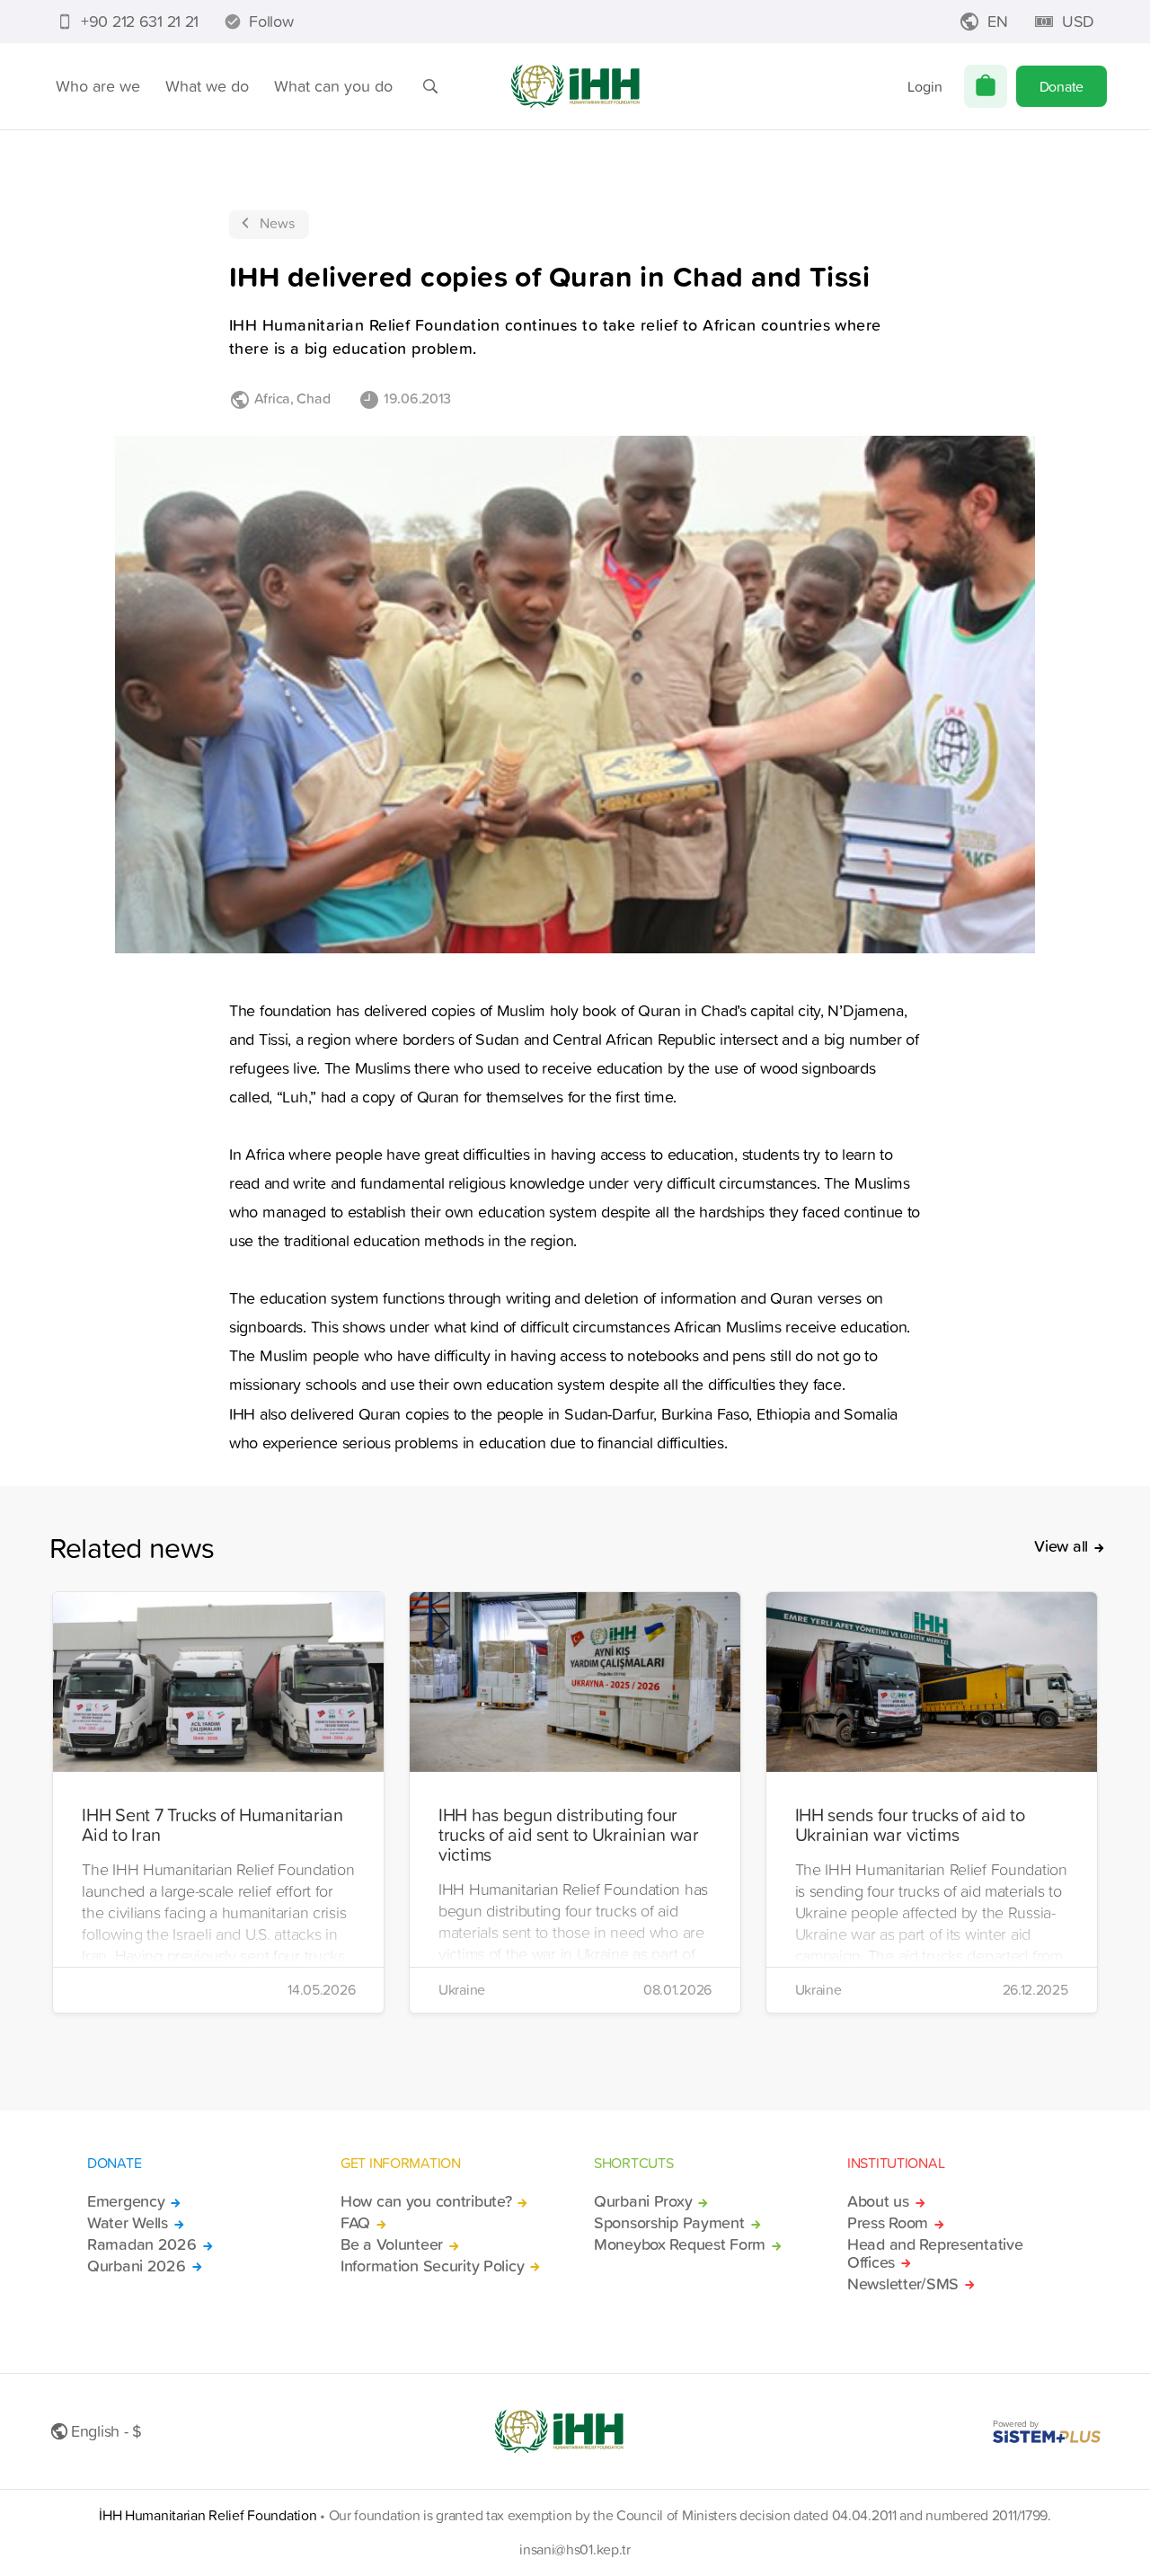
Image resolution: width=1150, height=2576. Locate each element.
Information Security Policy (432, 2266)
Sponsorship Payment (669, 2223)
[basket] (986, 86)
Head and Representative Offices (935, 2253)
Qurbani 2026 (137, 2266)
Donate (1062, 86)
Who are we (98, 86)
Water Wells (128, 2223)
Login (925, 86)
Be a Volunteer (392, 2244)
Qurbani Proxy (643, 2201)
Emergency (126, 2201)
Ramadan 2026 (142, 2244)
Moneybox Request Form (680, 2244)
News (277, 223)
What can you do (333, 86)
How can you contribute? (426, 2201)
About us (878, 2201)
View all (1061, 1546)
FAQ (355, 2223)
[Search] (430, 86)
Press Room (888, 2223)
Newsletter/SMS (903, 2284)
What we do (207, 86)
